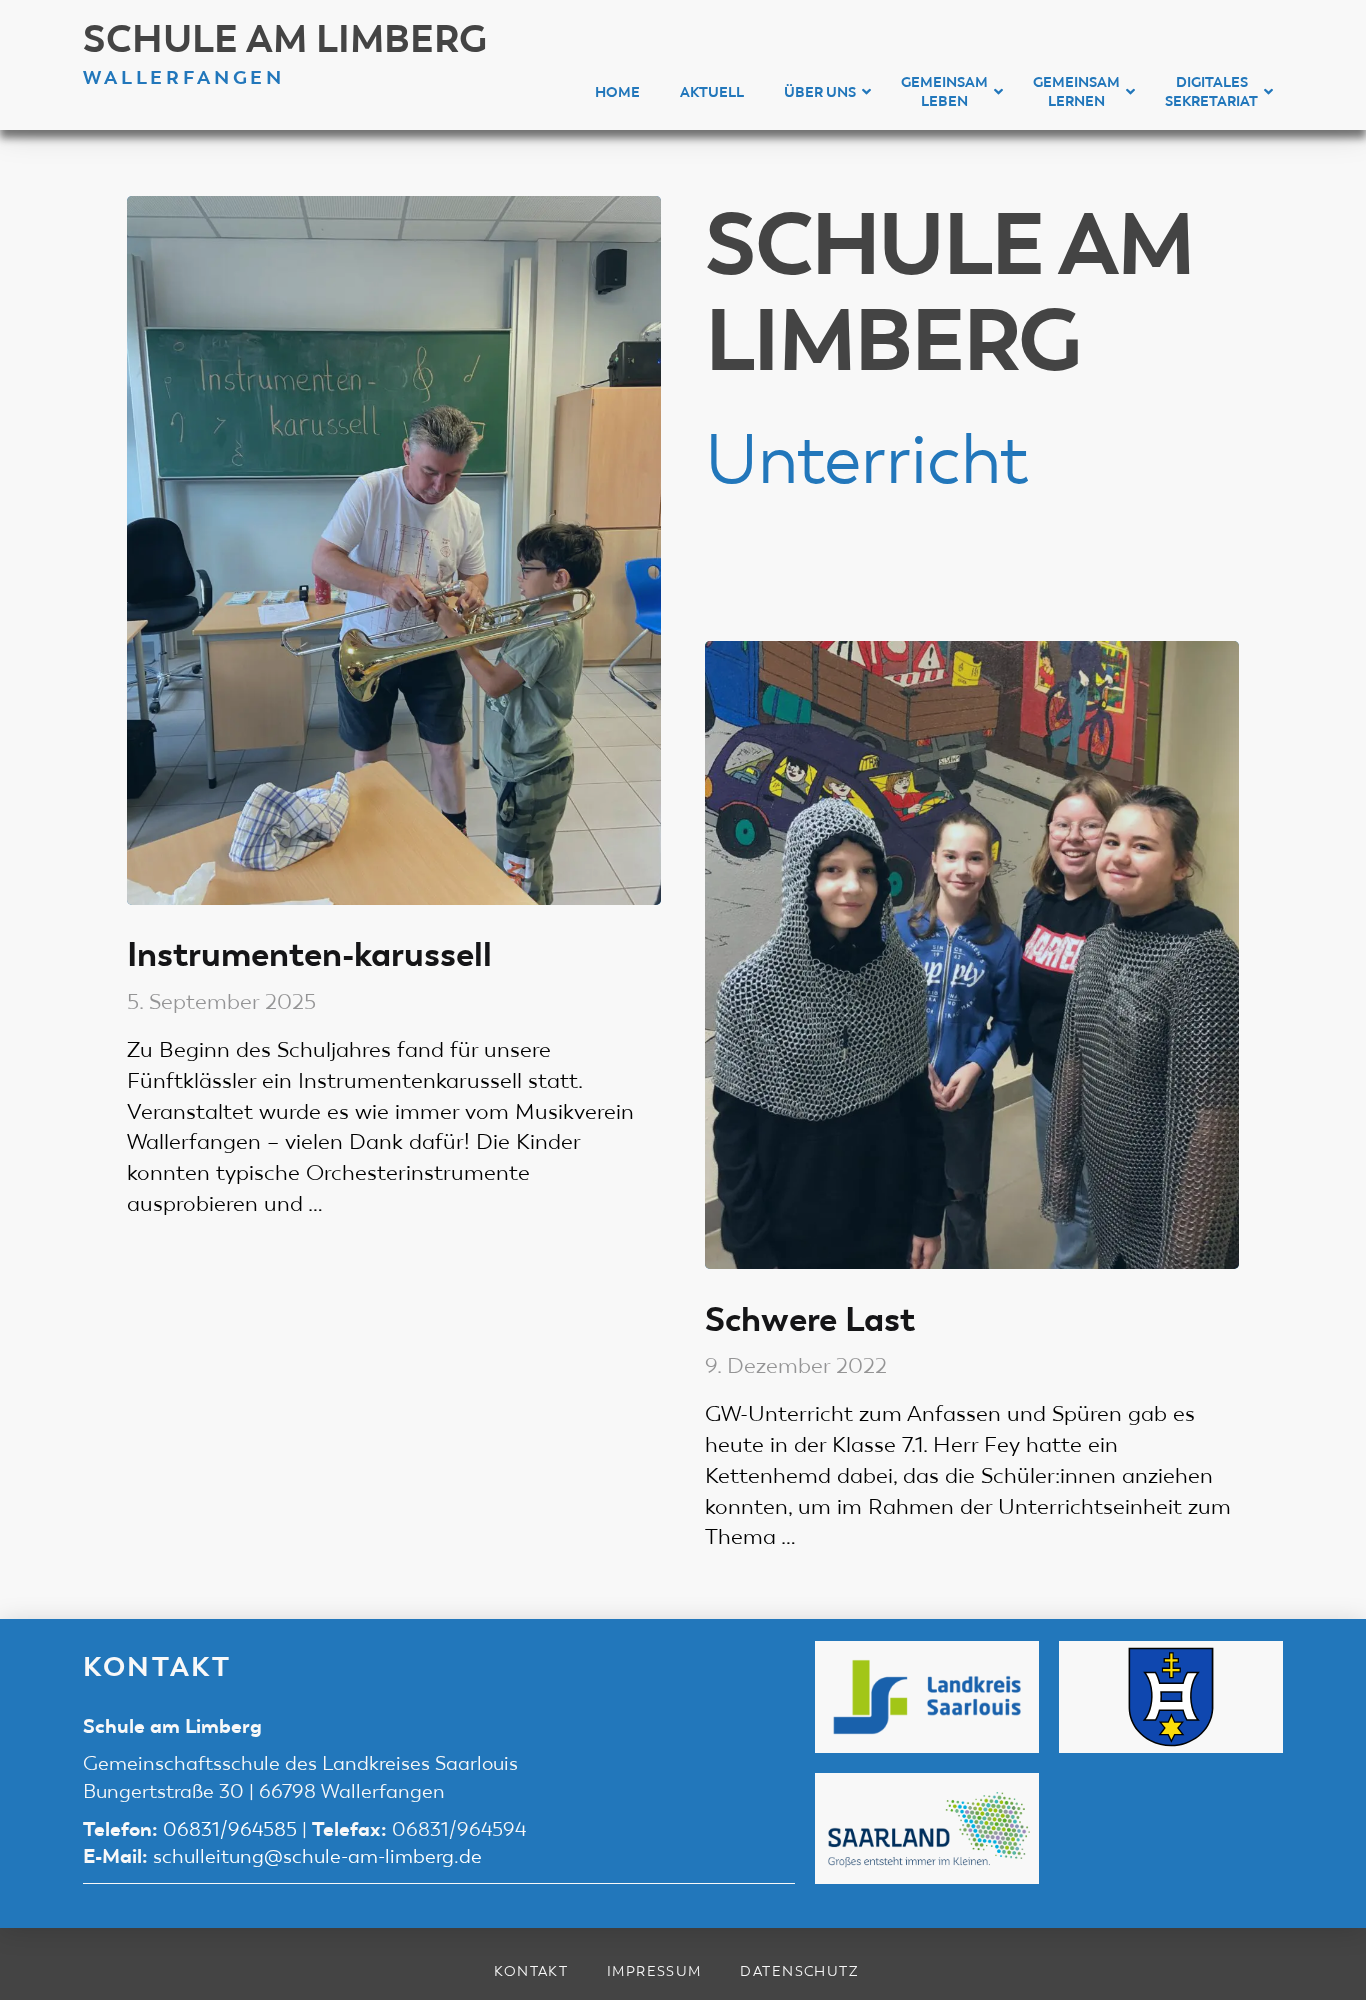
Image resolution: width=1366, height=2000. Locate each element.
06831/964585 (230, 1829)
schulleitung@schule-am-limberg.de (317, 1856)
